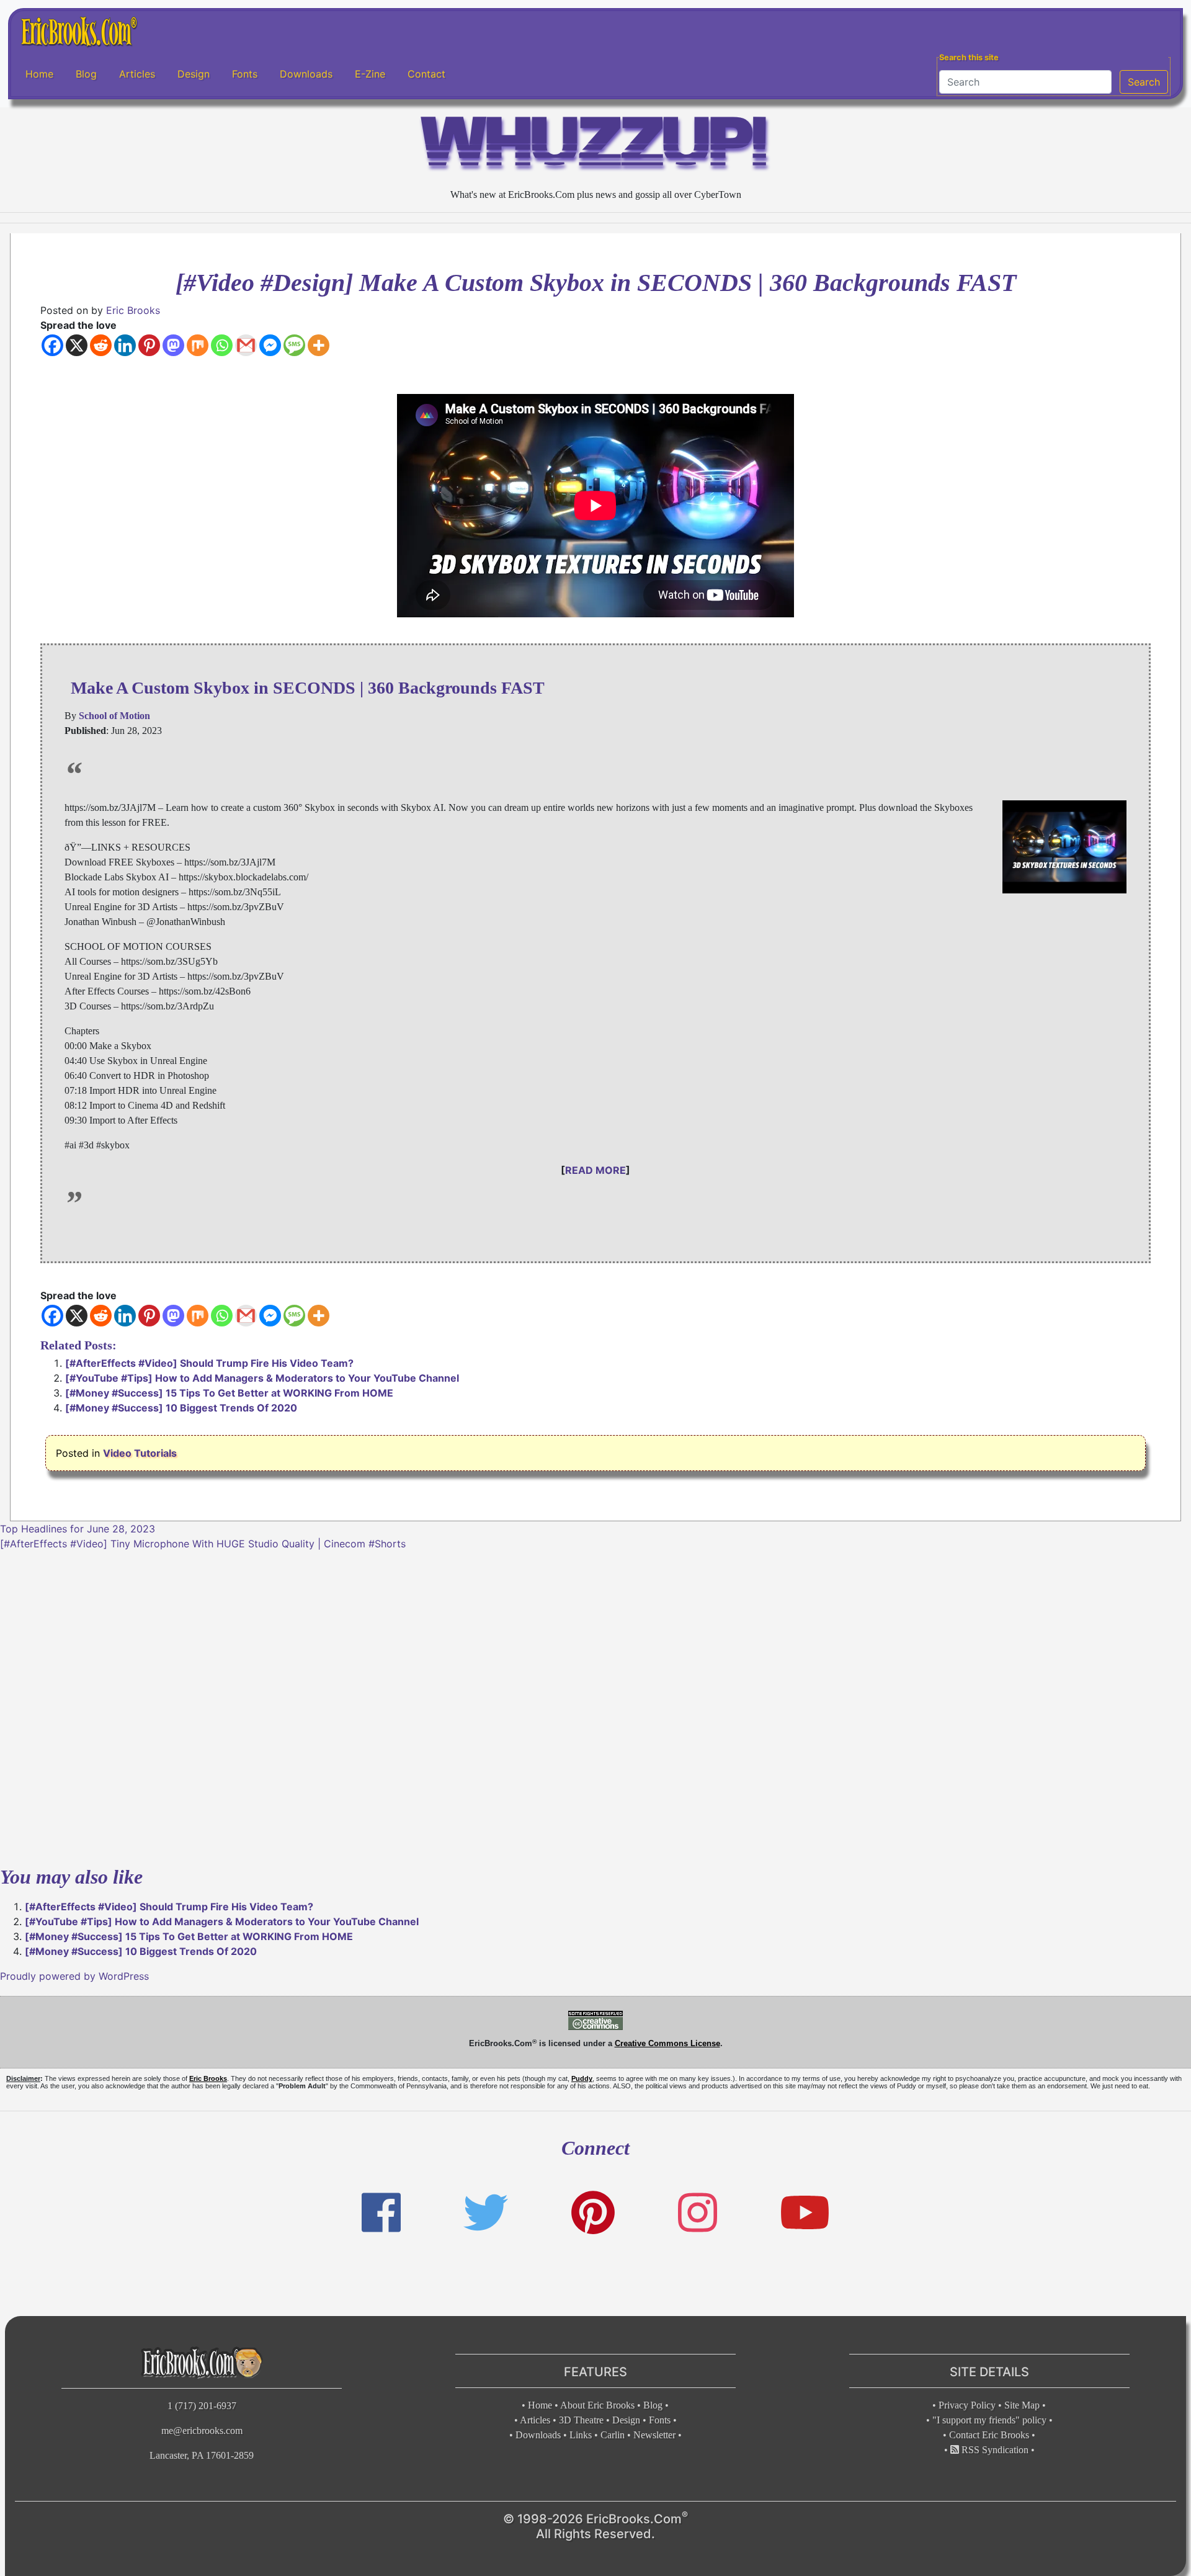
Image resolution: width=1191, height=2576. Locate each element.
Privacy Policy (967, 2405)
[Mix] (198, 345)
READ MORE (595, 1170)
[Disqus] (595, 1706)
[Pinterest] (149, 345)
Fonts (245, 74)
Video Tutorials (140, 1453)
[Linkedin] (125, 345)
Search (1144, 82)
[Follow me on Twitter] (486, 2213)
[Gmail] (246, 345)
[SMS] (294, 345)
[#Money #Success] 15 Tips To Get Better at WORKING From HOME (229, 1393)
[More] (319, 345)
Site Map (1022, 2405)
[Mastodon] (173, 345)
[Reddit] (101, 345)
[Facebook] (52, 345)
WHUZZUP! (595, 147)
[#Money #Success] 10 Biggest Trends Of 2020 (181, 1408)
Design (194, 74)
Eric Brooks (133, 310)
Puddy (582, 2078)
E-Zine (370, 74)
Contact (426, 74)
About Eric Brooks (597, 2405)
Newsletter (654, 2435)
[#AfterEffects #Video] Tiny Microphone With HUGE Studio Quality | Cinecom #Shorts (203, 1544)
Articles (137, 74)
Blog (86, 74)
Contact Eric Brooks (989, 2435)
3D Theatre (581, 2420)
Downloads (306, 74)
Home (39, 74)
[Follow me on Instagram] (698, 2213)
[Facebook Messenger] (270, 345)
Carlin (613, 2435)
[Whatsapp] (222, 345)
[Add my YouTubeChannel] (805, 2213)
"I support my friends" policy (989, 2420)
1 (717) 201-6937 (202, 2406)
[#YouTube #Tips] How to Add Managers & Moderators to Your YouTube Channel (262, 1378)
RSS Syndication (994, 2450)
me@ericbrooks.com (202, 2431)
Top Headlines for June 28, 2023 (78, 1529)
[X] (77, 345)
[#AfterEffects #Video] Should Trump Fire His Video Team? (209, 1363)
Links (581, 2435)
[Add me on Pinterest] (593, 2213)
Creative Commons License (667, 2043)
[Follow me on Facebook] (381, 2213)
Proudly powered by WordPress (74, 1976)
